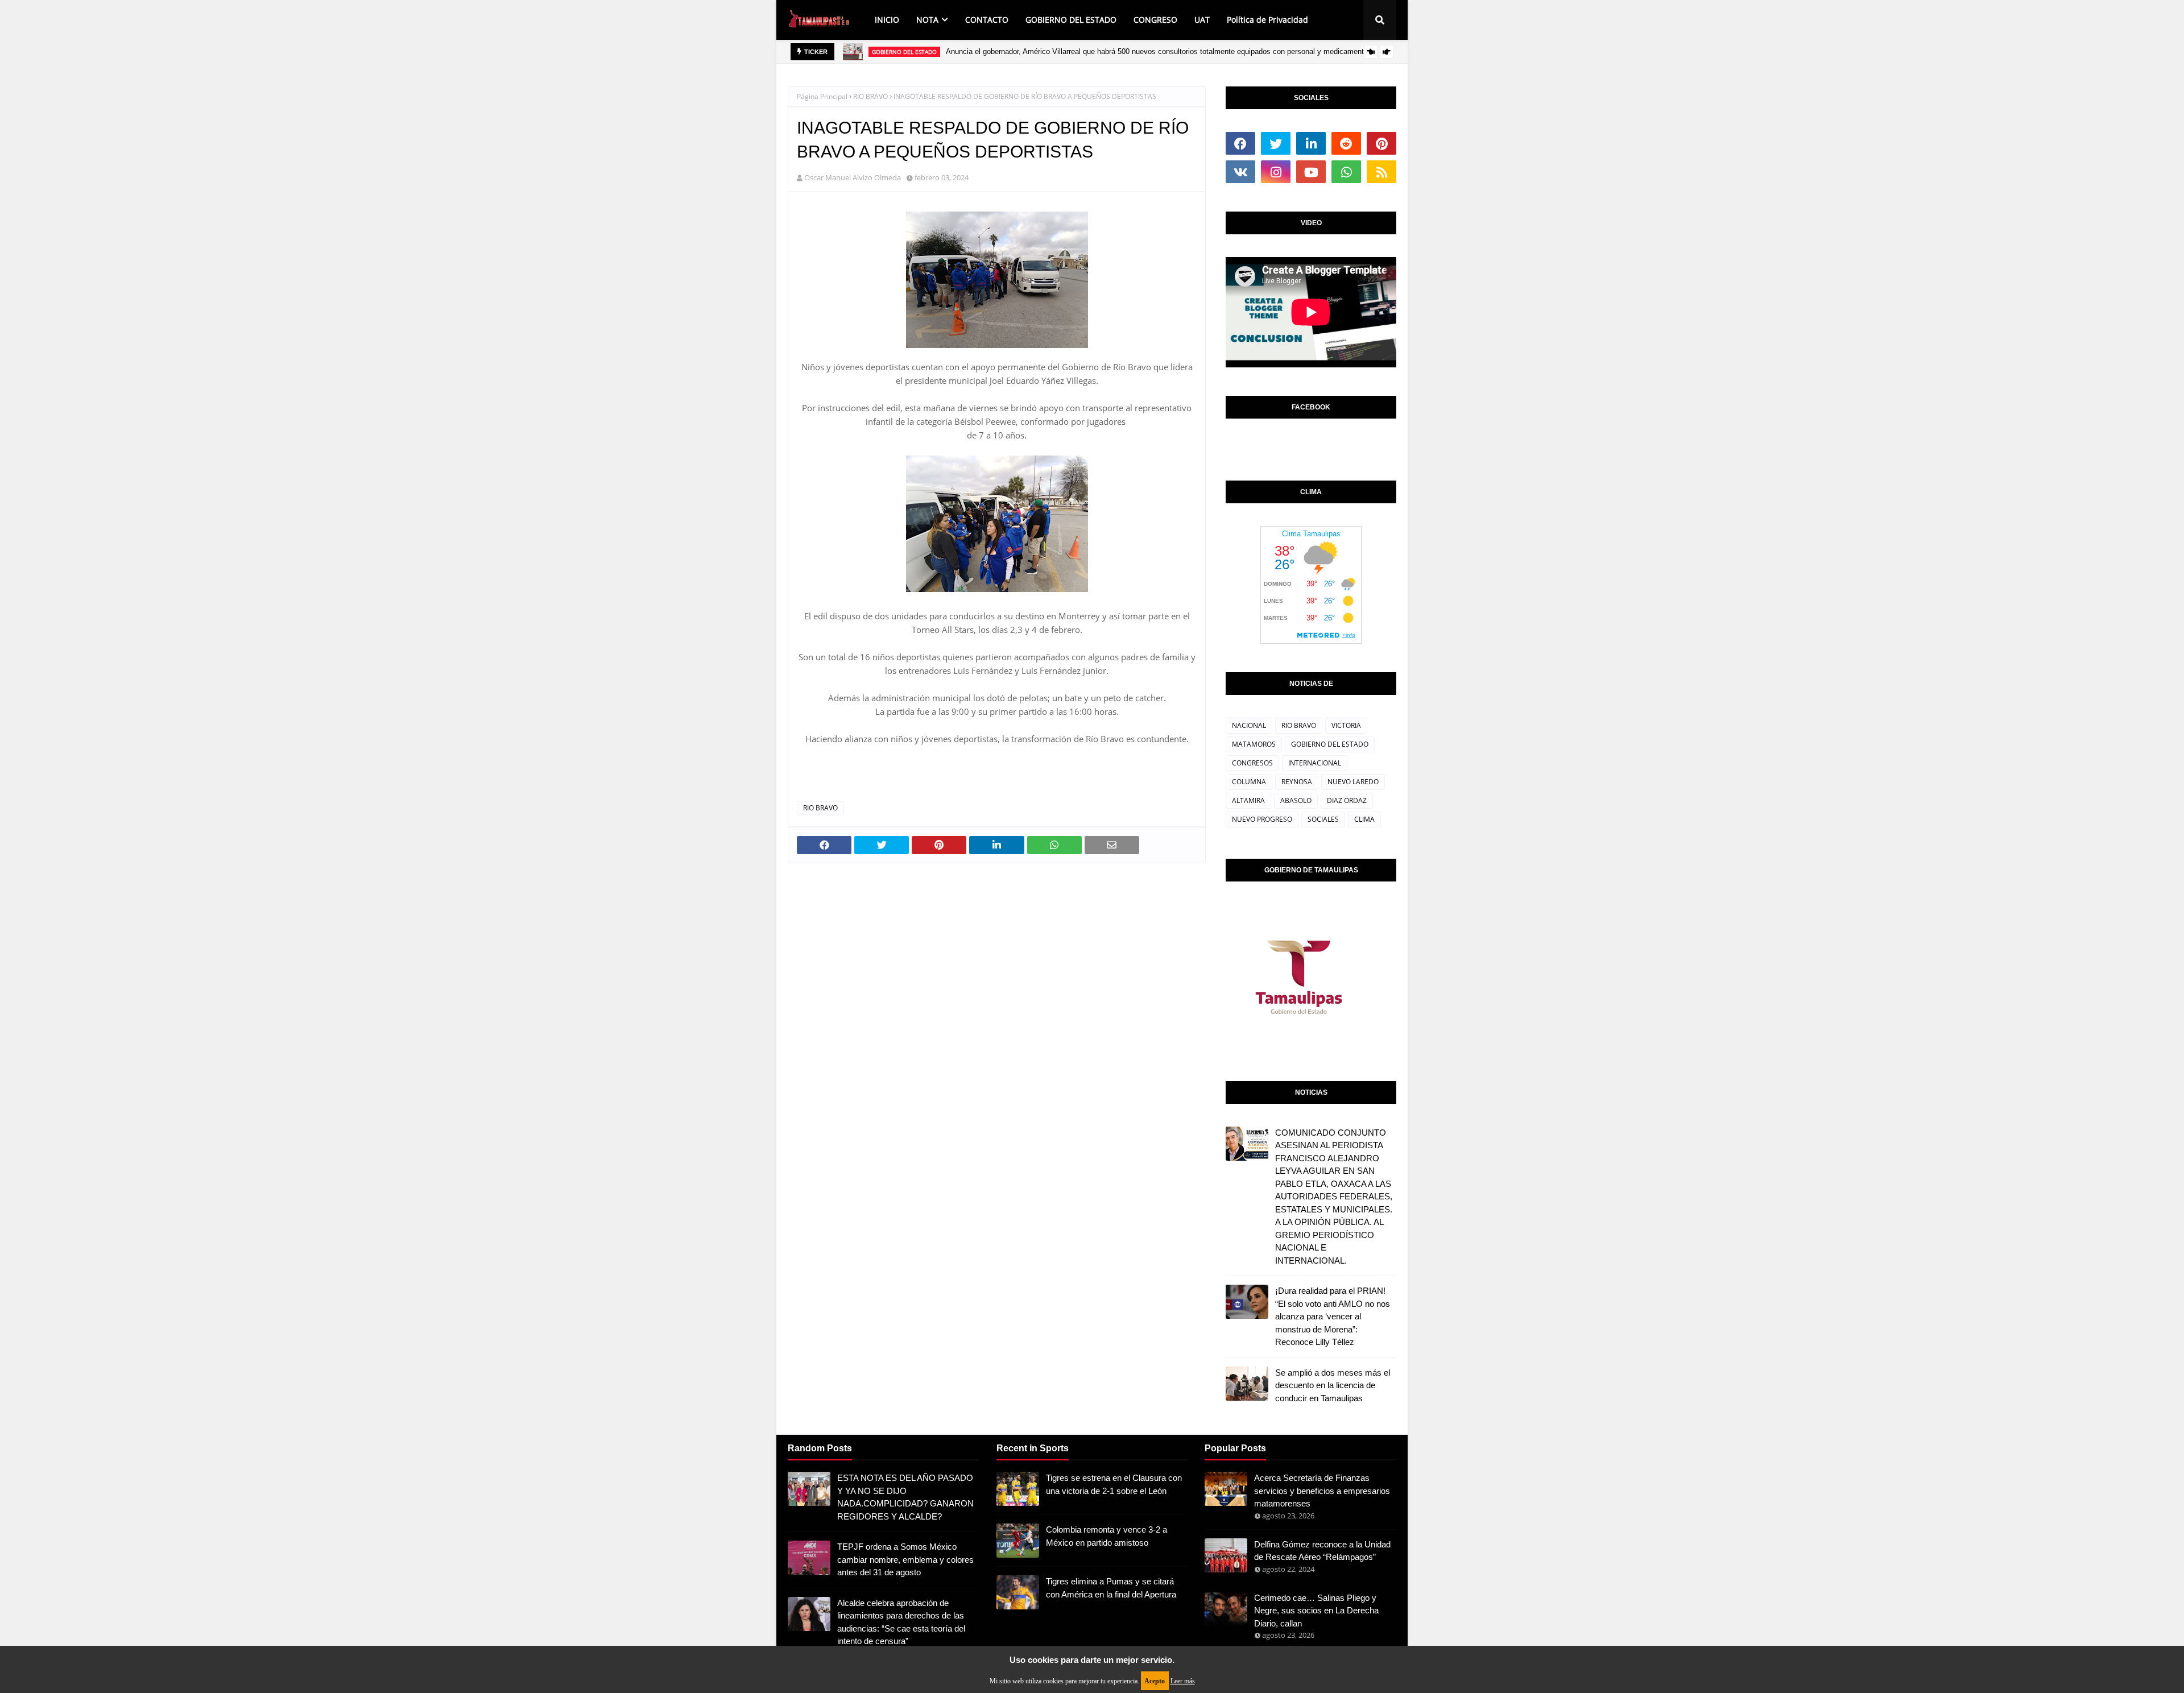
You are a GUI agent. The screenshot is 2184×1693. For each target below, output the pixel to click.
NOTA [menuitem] (927, 20)
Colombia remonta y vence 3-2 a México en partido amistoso (1107, 1536)
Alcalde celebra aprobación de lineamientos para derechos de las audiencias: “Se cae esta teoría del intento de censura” (901, 1622)
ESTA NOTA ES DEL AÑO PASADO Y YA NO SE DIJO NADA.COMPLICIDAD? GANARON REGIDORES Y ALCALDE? (905, 1497)
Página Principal (822, 96)
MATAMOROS (1254, 744)
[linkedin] (1311, 143)
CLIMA (1364, 819)
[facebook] (1240, 143)
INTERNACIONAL (1315, 763)
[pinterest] (1381, 143)
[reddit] (1346, 143)
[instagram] (1276, 172)
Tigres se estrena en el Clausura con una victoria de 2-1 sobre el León (1114, 1484)
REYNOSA (1297, 782)
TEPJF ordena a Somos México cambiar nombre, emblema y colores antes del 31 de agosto (905, 1559)
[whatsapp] (1346, 172)
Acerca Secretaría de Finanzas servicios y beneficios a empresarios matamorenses (1322, 1491)
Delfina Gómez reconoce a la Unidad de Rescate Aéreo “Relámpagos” (1322, 1551)
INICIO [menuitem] (887, 20)
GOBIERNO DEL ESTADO (1330, 744)
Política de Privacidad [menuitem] (1267, 20)
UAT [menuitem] (1202, 20)
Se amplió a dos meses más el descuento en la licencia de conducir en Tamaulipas (1333, 1385)
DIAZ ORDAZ (1347, 800)
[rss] (1381, 172)
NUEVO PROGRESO (1262, 819)
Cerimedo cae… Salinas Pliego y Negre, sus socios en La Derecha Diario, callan (1316, 1611)
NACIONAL (1249, 725)
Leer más (1183, 1681)
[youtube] (1311, 172)
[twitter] (1276, 143)
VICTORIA (1346, 725)
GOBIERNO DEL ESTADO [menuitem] (1071, 20)
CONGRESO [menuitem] (1155, 20)
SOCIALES (1323, 819)
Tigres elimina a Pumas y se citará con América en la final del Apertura (1111, 1588)
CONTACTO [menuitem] (987, 20)
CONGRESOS (1252, 763)
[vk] (1240, 172)
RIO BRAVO (870, 96)
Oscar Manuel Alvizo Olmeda (853, 177)
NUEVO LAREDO (1353, 782)
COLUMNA (1249, 782)
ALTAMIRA (1248, 800)
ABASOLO (1296, 800)
